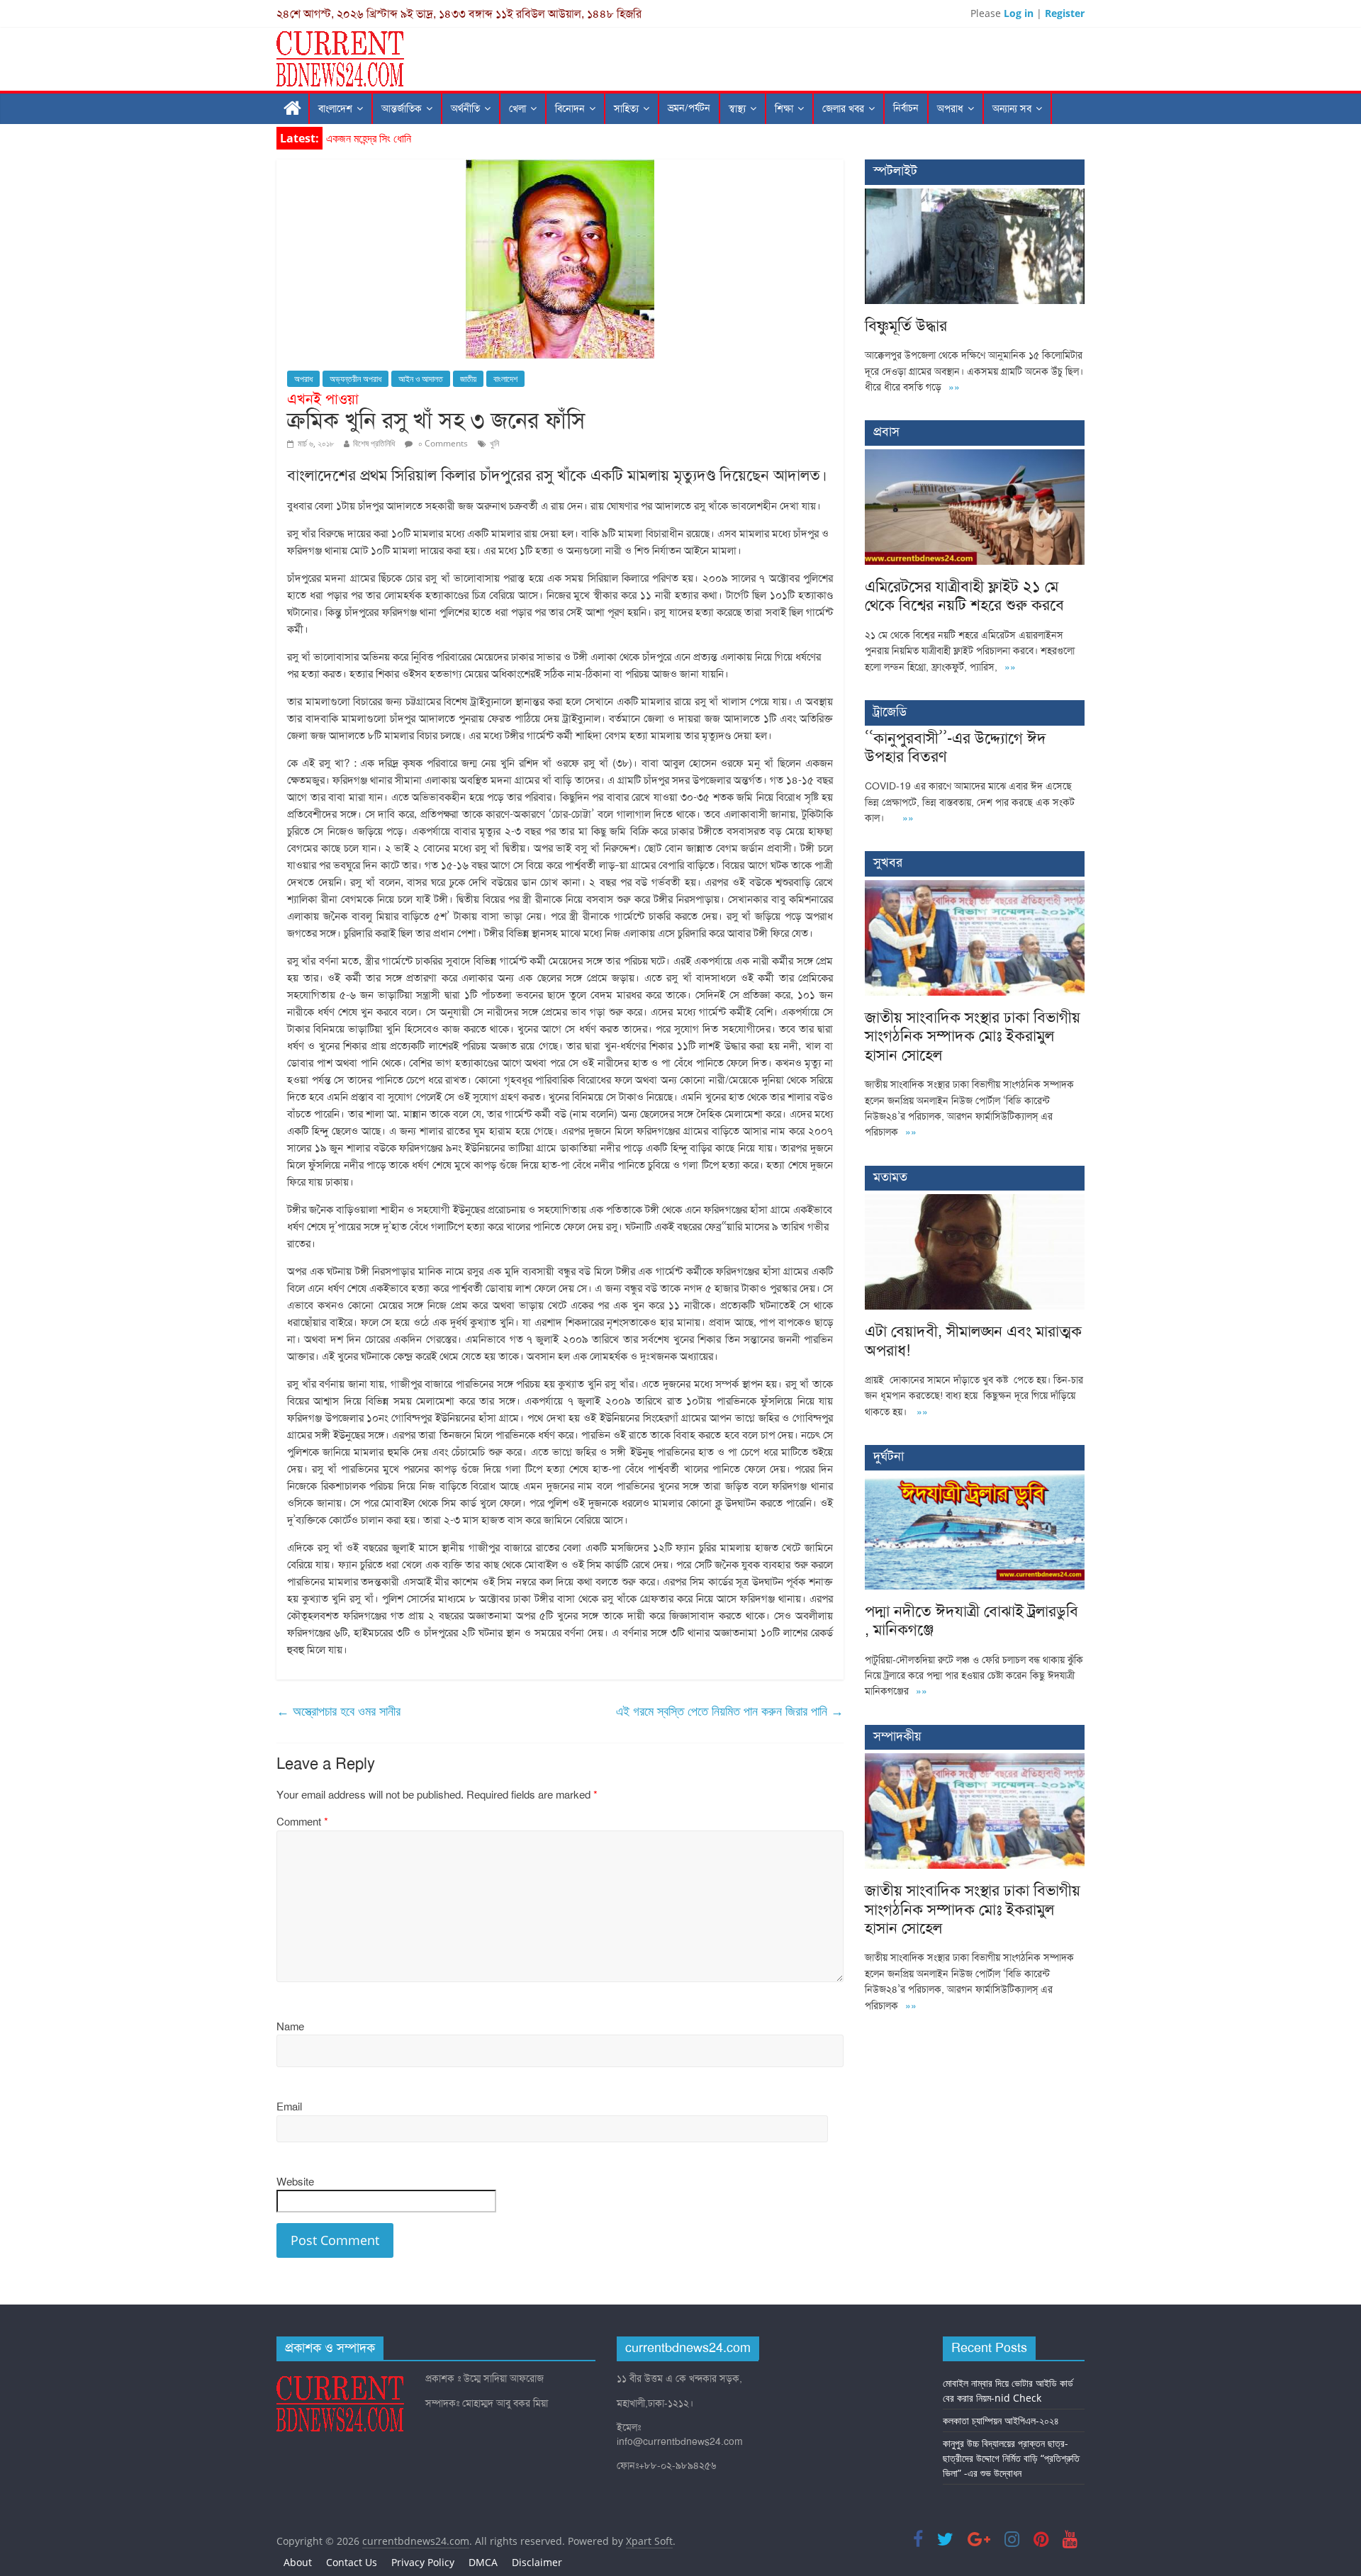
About (298, 2562)
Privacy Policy (423, 2562)
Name (290, 2027)
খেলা (517, 109)
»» (954, 387)
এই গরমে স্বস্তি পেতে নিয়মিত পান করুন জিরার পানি (730, 1711)
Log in (1019, 13)
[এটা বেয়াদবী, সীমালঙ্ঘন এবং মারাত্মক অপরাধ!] (975, 1202)
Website (295, 2182)
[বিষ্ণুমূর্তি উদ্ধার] (975, 196)
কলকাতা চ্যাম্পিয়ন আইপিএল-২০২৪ (1001, 2420)
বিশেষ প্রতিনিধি (374, 443)
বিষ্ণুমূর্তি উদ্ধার (354, 138)
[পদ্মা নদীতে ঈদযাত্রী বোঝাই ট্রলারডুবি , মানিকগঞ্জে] (975, 1481)
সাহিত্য (626, 109)
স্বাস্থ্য (737, 109)
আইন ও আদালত (421, 379)
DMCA (483, 2562)
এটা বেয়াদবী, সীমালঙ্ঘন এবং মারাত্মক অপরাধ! (973, 1340)
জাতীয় (468, 379)
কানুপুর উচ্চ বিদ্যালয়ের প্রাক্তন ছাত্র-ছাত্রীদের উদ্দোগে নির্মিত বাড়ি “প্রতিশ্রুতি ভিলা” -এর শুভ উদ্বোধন (1011, 2458)
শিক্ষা (784, 109)
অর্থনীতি (465, 109)
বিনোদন (570, 109)
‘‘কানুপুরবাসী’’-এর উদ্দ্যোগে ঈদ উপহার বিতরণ (956, 747)
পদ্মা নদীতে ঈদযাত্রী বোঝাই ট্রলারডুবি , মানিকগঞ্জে (971, 1620)
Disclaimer (537, 2562)
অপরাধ (950, 109)
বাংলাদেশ (335, 109)
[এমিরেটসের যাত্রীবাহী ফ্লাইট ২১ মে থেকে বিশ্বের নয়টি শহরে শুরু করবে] (975, 457)
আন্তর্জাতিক (402, 109)
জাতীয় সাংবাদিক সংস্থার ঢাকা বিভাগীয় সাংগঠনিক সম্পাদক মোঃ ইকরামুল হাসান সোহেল (973, 1036)
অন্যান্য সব (1012, 109)
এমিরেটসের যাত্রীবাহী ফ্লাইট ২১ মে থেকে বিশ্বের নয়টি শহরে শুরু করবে (964, 596)
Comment (302, 1822)
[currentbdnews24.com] (293, 109)
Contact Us (352, 2562)
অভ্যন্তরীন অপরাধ (355, 379)
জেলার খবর (843, 109)
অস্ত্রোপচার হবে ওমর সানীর (338, 1711)
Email (289, 2107)
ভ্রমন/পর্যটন (689, 108)
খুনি (494, 443)
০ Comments (442, 443)
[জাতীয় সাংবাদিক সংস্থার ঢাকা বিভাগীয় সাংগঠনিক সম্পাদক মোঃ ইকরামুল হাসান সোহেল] (975, 888)
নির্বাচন (906, 108)
